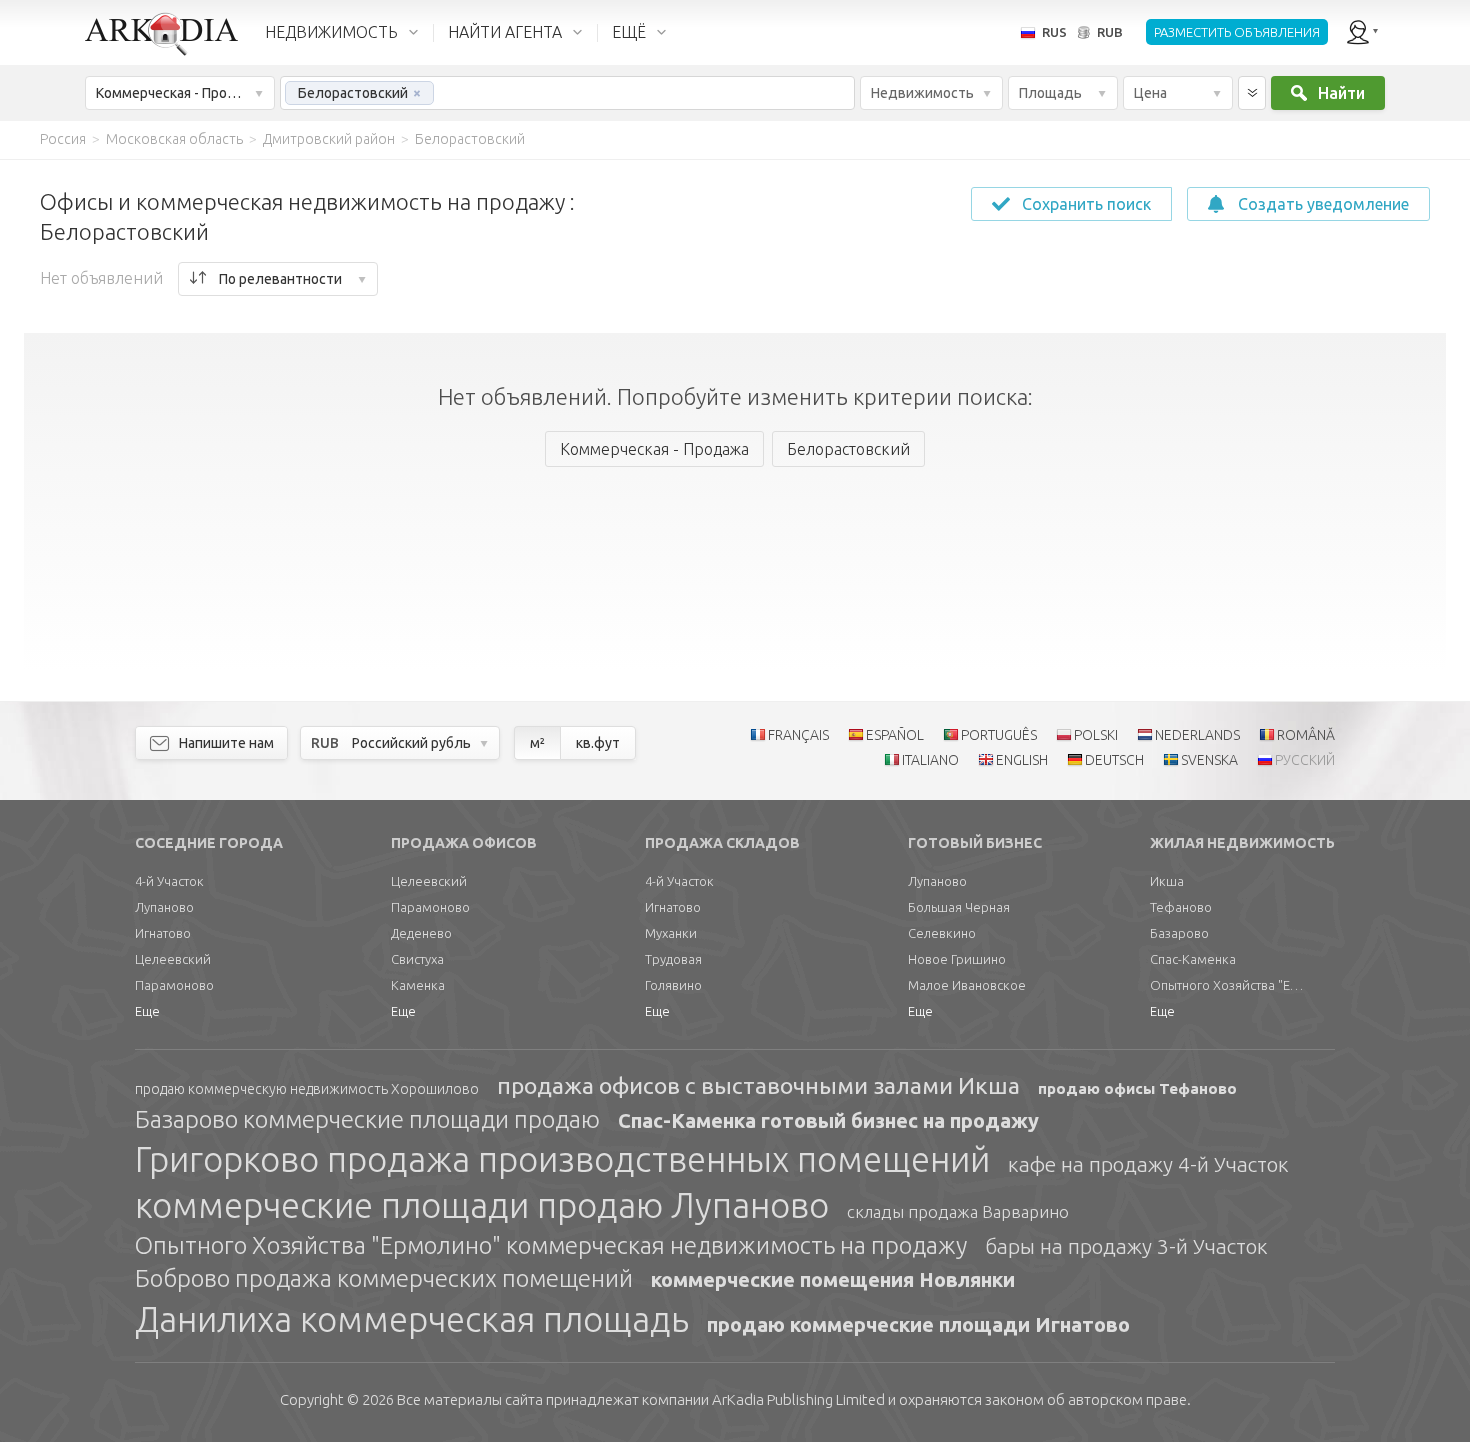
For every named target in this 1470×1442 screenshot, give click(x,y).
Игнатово (163, 933)
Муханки (671, 933)
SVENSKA (1209, 760)
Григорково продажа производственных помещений (562, 1159)
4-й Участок (169, 881)
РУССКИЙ (1305, 760)
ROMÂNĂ (1306, 735)
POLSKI (1096, 735)
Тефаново (1181, 907)
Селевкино (942, 933)
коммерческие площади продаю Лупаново (482, 1205)
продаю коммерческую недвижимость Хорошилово (307, 1089)
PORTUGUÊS (999, 735)
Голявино (673, 985)
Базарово (1179, 933)
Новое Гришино (957, 959)
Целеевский (173, 959)
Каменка (418, 985)
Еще (147, 1011)
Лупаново (164, 907)
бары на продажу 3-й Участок (1126, 1246)
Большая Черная (959, 907)
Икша (1167, 881)
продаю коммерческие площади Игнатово (918, 1324)
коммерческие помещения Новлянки (833, 1279)
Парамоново (174, 985)
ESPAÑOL (895, 735)
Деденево (421, 933)
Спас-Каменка (1193, 959)
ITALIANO (930, 760)
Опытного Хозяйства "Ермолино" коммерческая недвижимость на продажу (551, 1245)
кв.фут (598, 743)
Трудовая (673, 959)
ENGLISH (1022, 760)
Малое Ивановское (967, 985)
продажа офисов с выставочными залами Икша (758, 1085)
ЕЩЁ (629, 32)
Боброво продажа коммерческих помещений (384, 1278)
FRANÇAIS (798, 735)
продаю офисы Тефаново (1137, 1088)
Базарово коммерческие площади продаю (367, 1119)
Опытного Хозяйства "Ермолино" (1230, 985)
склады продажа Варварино (958, 1211)
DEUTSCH (1114, 760)
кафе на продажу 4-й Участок (1148, 1164)
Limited (798, 1399)
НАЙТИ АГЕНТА (505, 32)
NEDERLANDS (1197, 735)
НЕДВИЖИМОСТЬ (331, 32)
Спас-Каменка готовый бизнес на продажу (828, 1120)
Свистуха (417, 959)
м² (537, 743)
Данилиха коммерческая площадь (412, 1319)
